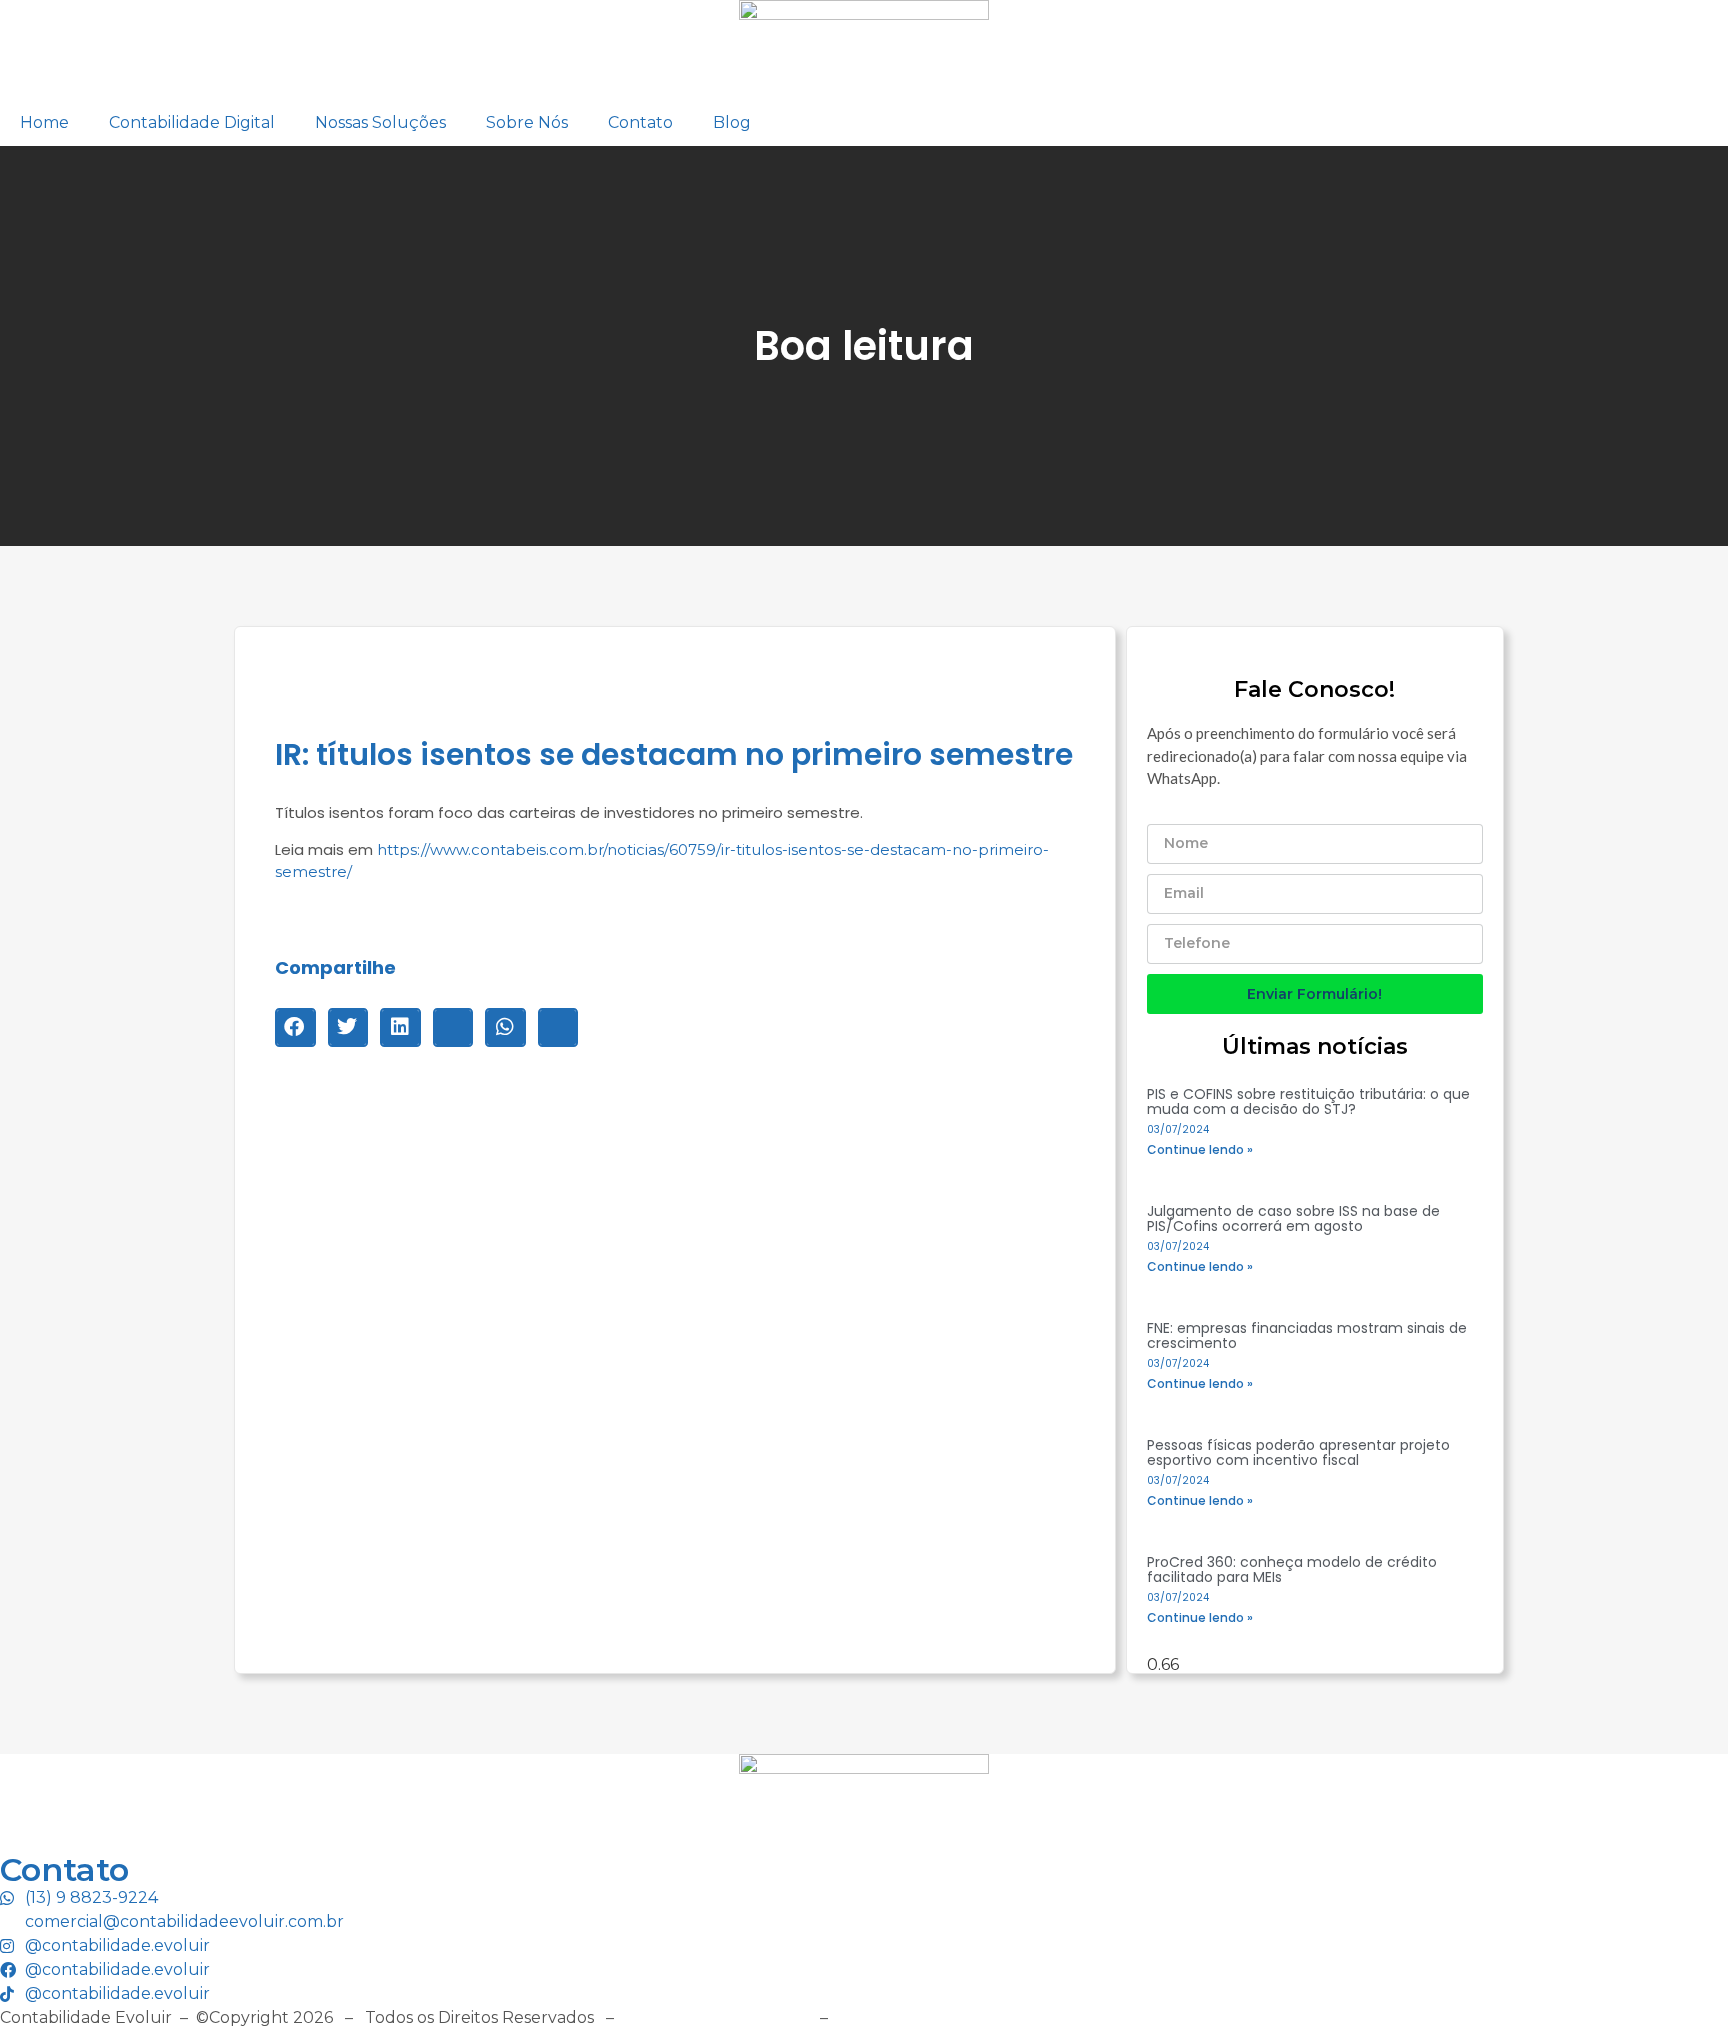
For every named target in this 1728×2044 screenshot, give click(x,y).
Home (44, 122)
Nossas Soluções (380, 122)
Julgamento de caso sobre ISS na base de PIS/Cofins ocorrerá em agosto (1293, 1218)
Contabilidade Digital (192, 122)
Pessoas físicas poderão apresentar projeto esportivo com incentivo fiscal (1298, 1452)
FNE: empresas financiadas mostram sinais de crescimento (1307, 1335)
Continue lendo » (1200, 1149)
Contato (640, 122)
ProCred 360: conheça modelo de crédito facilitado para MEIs (1292, 1569)
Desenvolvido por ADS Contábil (964, 2017)
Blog (732, 122)
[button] (295, 1027)
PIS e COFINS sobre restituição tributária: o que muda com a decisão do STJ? (1308, 1101)
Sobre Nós (527, 122)
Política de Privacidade (717, 2017)
